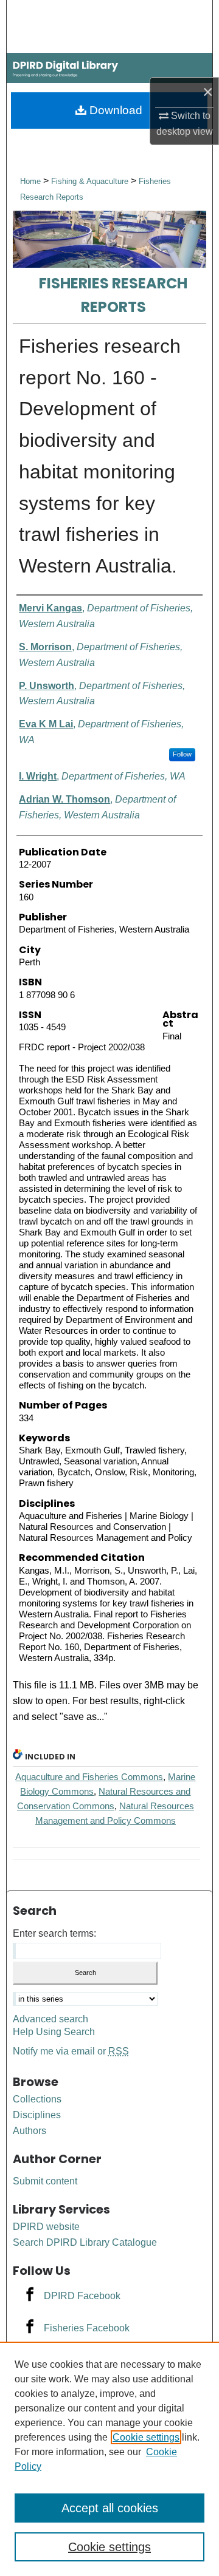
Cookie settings (146, 2437)
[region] (109, 2459)
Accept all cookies (110, 2508)
